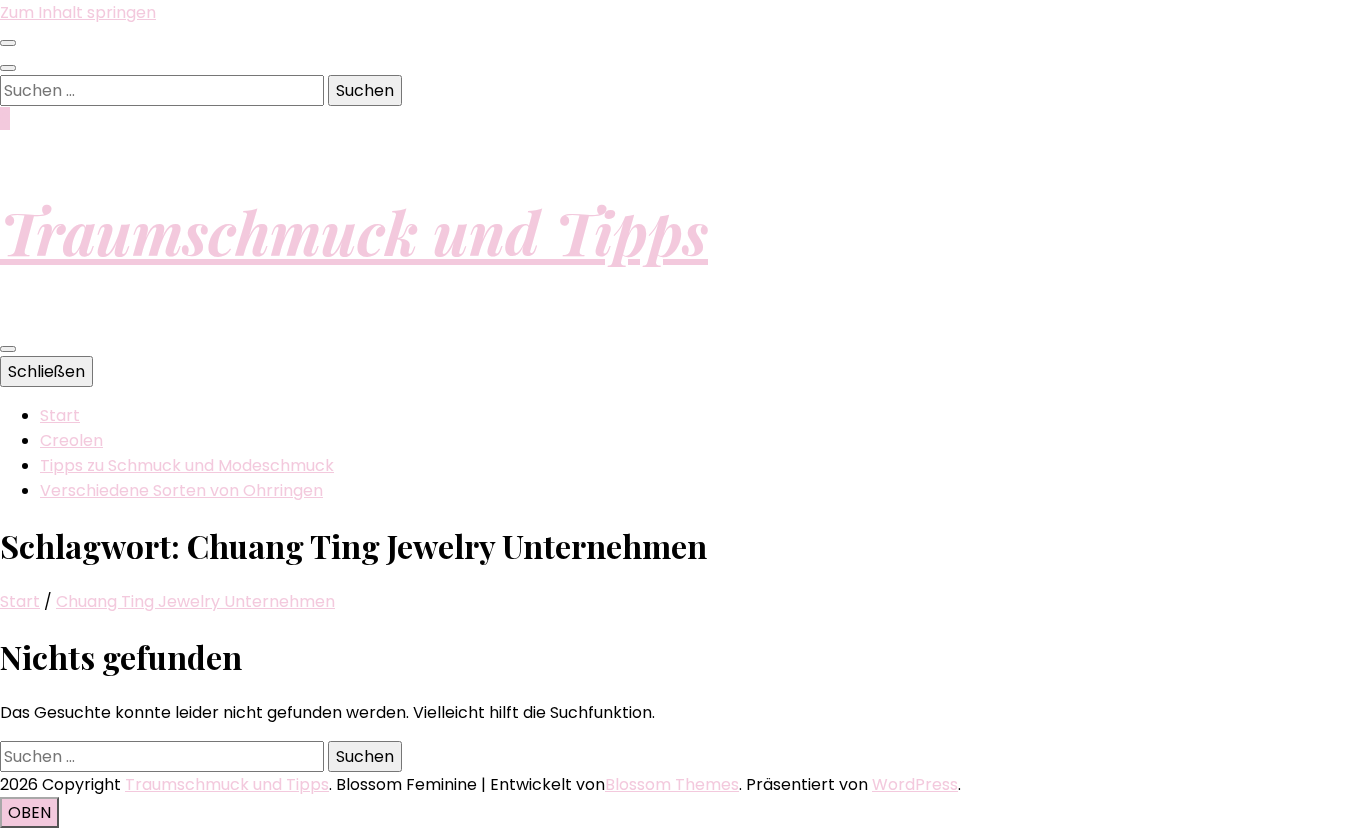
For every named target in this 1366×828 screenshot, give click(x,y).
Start (60, 415)
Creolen (71, 440)
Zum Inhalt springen (78, 12)
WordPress (915, 784)
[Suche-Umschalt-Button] (8, 68)
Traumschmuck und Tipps (354, 231)
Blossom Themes (672, 784)
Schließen (46, 371)
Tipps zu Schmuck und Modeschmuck (187, 465)
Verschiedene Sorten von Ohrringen (181, 490)
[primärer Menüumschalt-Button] (8, 349)
